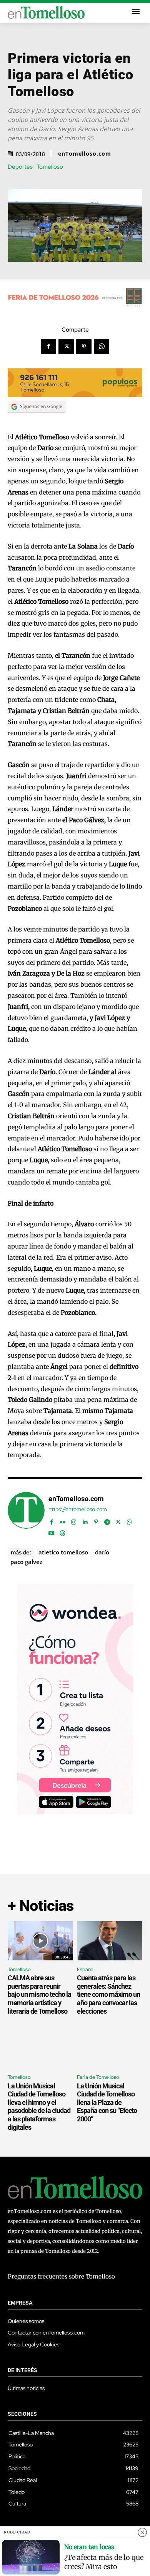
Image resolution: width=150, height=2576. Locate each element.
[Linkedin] (85, 1520)
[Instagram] (74, 1520)
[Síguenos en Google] (37, 420)
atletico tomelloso (63, 1552)
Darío (102, 1552)
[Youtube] (51, 1532)
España (85, 1969)
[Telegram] (107, 1520)
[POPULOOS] (75, 395)
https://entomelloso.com (78, 1509)
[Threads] (62, 1532)
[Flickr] (62, 1520)
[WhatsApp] (102, 347)
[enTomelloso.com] (26, 1514)
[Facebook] (48, 347)
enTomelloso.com (85, 154)
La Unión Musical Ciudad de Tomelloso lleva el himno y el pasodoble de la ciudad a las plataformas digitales (39, 2107)
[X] (66, 347)
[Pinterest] (84, 347)
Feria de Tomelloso (98, 2077)
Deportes (20, 167)
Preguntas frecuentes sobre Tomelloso (61, 2276)
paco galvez (26, 1562)
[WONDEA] (75, 1812)
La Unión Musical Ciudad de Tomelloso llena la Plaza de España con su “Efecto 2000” (107, 2102)
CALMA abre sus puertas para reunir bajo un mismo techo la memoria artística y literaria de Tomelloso (39, 1994)
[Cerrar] (142, 2532)
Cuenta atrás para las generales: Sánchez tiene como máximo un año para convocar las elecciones (108, 1994)
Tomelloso (50, 167)
